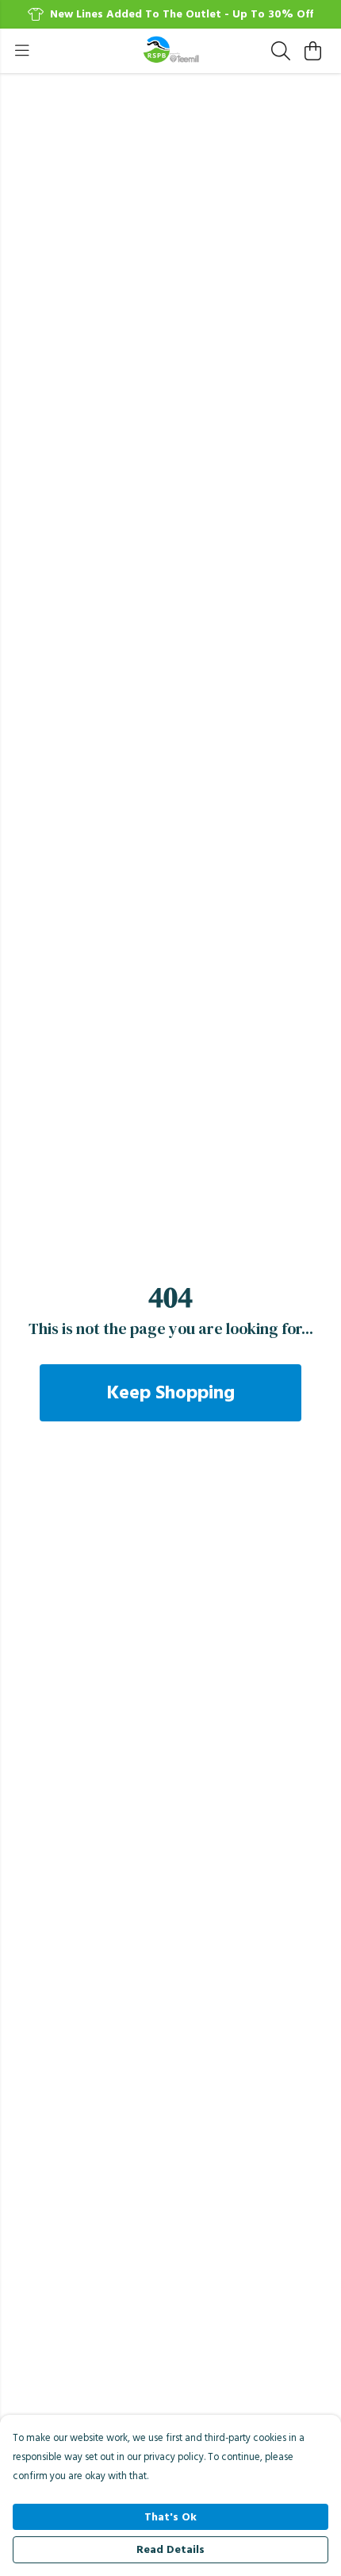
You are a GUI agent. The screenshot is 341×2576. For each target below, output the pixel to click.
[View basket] (312, 51)
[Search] (281, 51)
